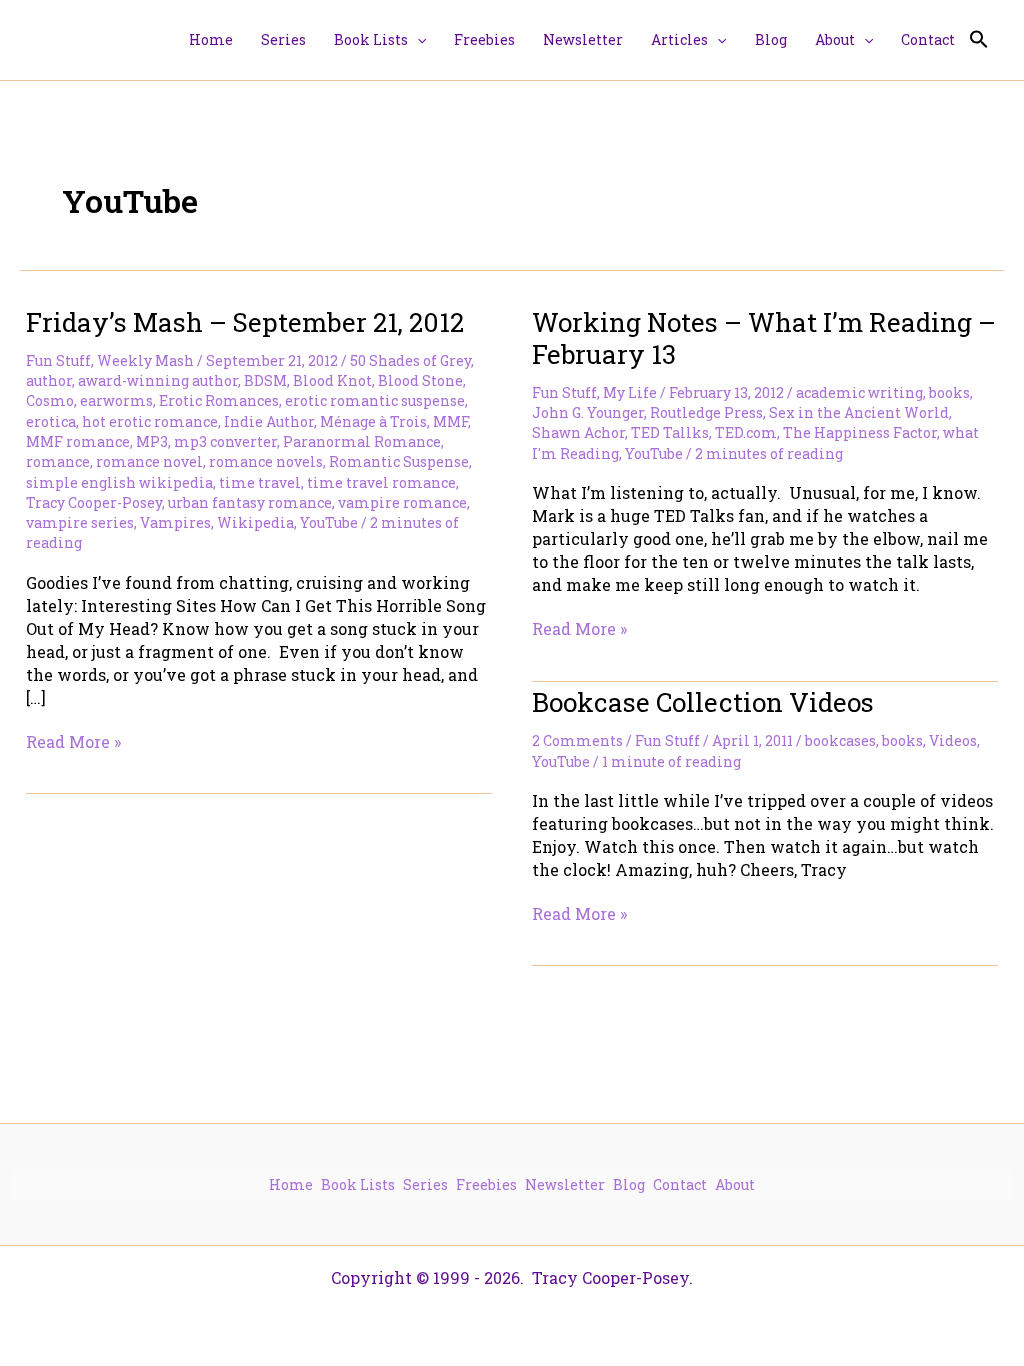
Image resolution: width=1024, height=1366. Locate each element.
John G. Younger (588, 412)
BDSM (265, 380)
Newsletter (565, 1184)
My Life (630, 392)
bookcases (840, 740)
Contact (680, 1184)
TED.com (746, 432)
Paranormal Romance (362, 441)
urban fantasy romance (250, 502)
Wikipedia (255, 522)
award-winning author (158, 380)
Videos (953, 740)
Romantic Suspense (399, 461)
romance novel (149, 461)
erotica (51, 421)
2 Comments (577, 740)
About (735, 1184)
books (949, 392)
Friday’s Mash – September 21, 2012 (245, 322)
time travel (260, 482)
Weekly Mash (145, 360)
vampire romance (402, 502)
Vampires (175, 522)
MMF (450, 421)
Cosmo (50, 400)
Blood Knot (332, 380)
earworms (116, 400)
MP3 (152, 441)
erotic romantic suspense (375, 400)
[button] (417, 40)
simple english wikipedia (119, 482)
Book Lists (358, 1184)
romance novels (266, 461)
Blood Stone (420, 380)
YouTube (329, 522)
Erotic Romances (219, 400)
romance (58, 461)
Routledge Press (706, 412)
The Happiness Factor (860, 432)
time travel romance (381, 482)
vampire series (80, 522)
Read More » (73, 741)
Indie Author (269, 421)
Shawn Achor (578, 432)
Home (291, 1184)
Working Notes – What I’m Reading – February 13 (764, 338)
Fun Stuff (58, 360)
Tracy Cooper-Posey (94, 502)
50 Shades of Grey (410, 360)
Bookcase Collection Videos (703, 702)
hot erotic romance (150, 421)
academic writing (859, 392)
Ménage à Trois (373, 421)
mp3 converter (225, 441)
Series (425, 1184)
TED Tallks (670, 432)
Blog (629, 1184)
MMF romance (78, 441)
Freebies (486, 1184)
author (49, 380)
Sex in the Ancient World (859, 412)
